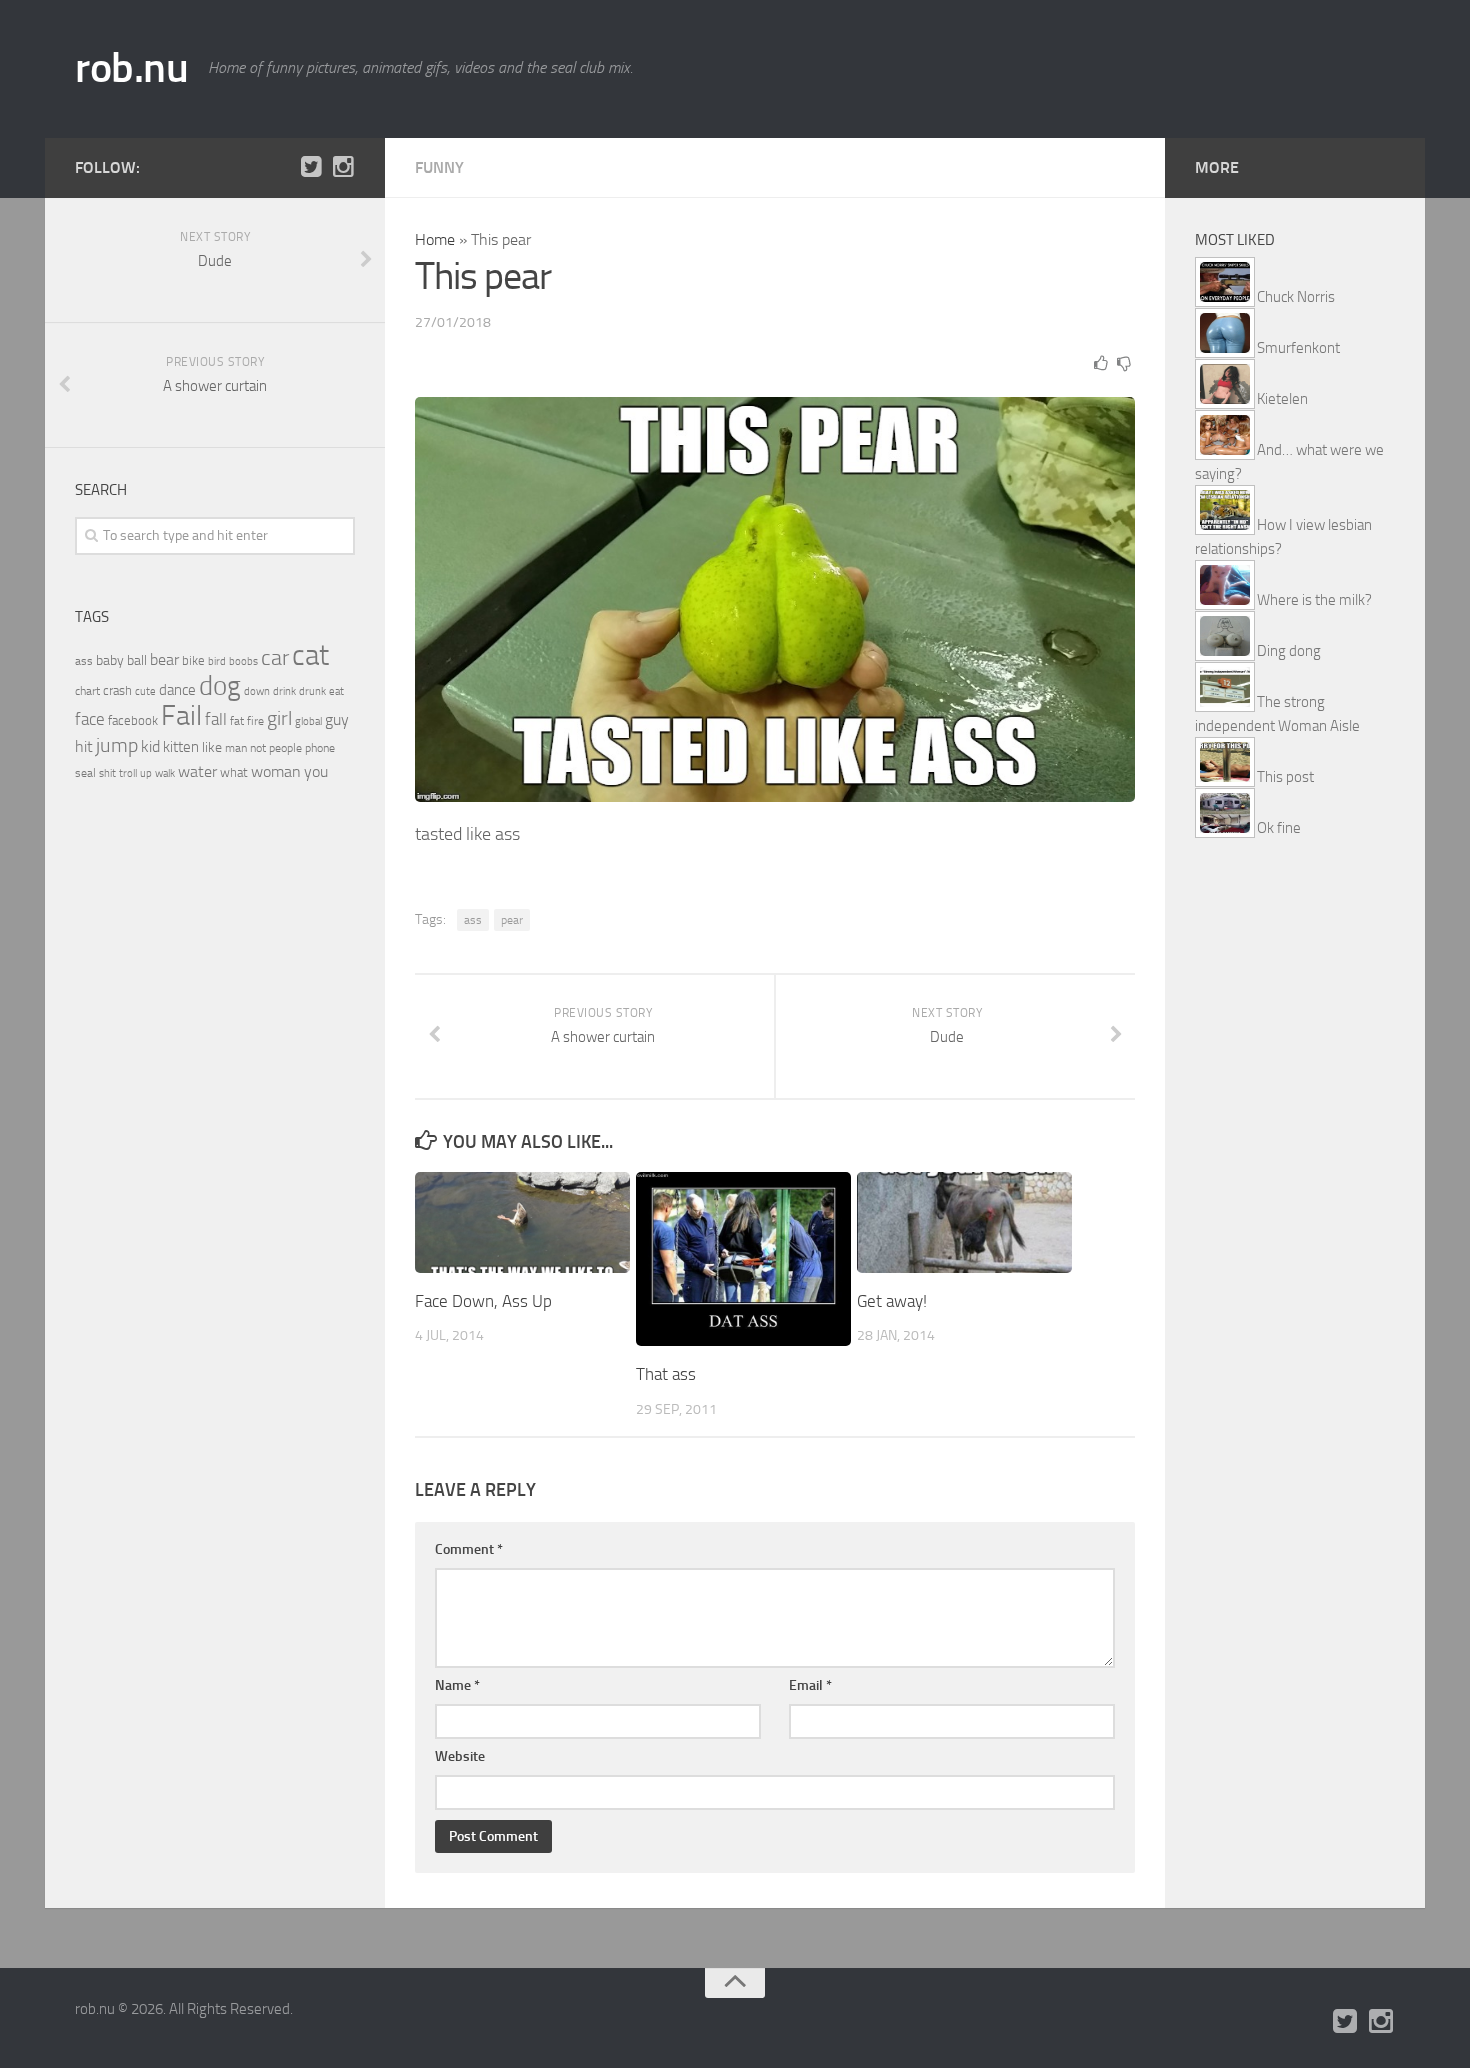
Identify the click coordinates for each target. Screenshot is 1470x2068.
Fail (181, 715)
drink (284, 691)
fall (216, 719)
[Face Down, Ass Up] (522, 1222)
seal (85, 773)
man (236, 748)
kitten (181, 747)
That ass (666, 1374)
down (257, 691)
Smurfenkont (1298, 348)
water (197, 771)
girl (279, 718)
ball (137, 660)
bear (164, 659)
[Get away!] (964, 1222)
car (275, 658)
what (234, 772)
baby (110, 660)
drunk (312, 691)
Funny (439, 167)
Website (460, 1756)
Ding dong (1289, 651)
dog (220, 686)
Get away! (892, 1301)
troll (128, 773)
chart (87, 691)
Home (435, 239)
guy (337, 719)
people (285, 747)
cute (145, 691)
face (90, 719)
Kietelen (1282, 399)
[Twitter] (311, 167)
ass (473, 920)
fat (237, 721)
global (308, 721)
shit (107, 773)
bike (193, 660)
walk (165, 773)
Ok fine (1279, 828)
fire (255, 721)
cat (310, 655)
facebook (133, 720)
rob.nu (131, 68)
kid (150, 746)
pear (512, 920)
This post (1285, 777)
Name (457, 1685)
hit (84, 746)
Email (810, 1685)
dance (177, 690)
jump (117, 745)
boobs (243, 661)
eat (336, 691)
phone (320, 748)
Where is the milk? (1314, 600)
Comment (469, 1549)
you (316, 771)
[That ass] (743, 1259)
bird (217, 661)
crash (117, 690)
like (212, 747)
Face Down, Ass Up (483, 1301)
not (258, 748)
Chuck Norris (1296, 297)
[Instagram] (343, 167)
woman (276, 771)
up (146, 773)
